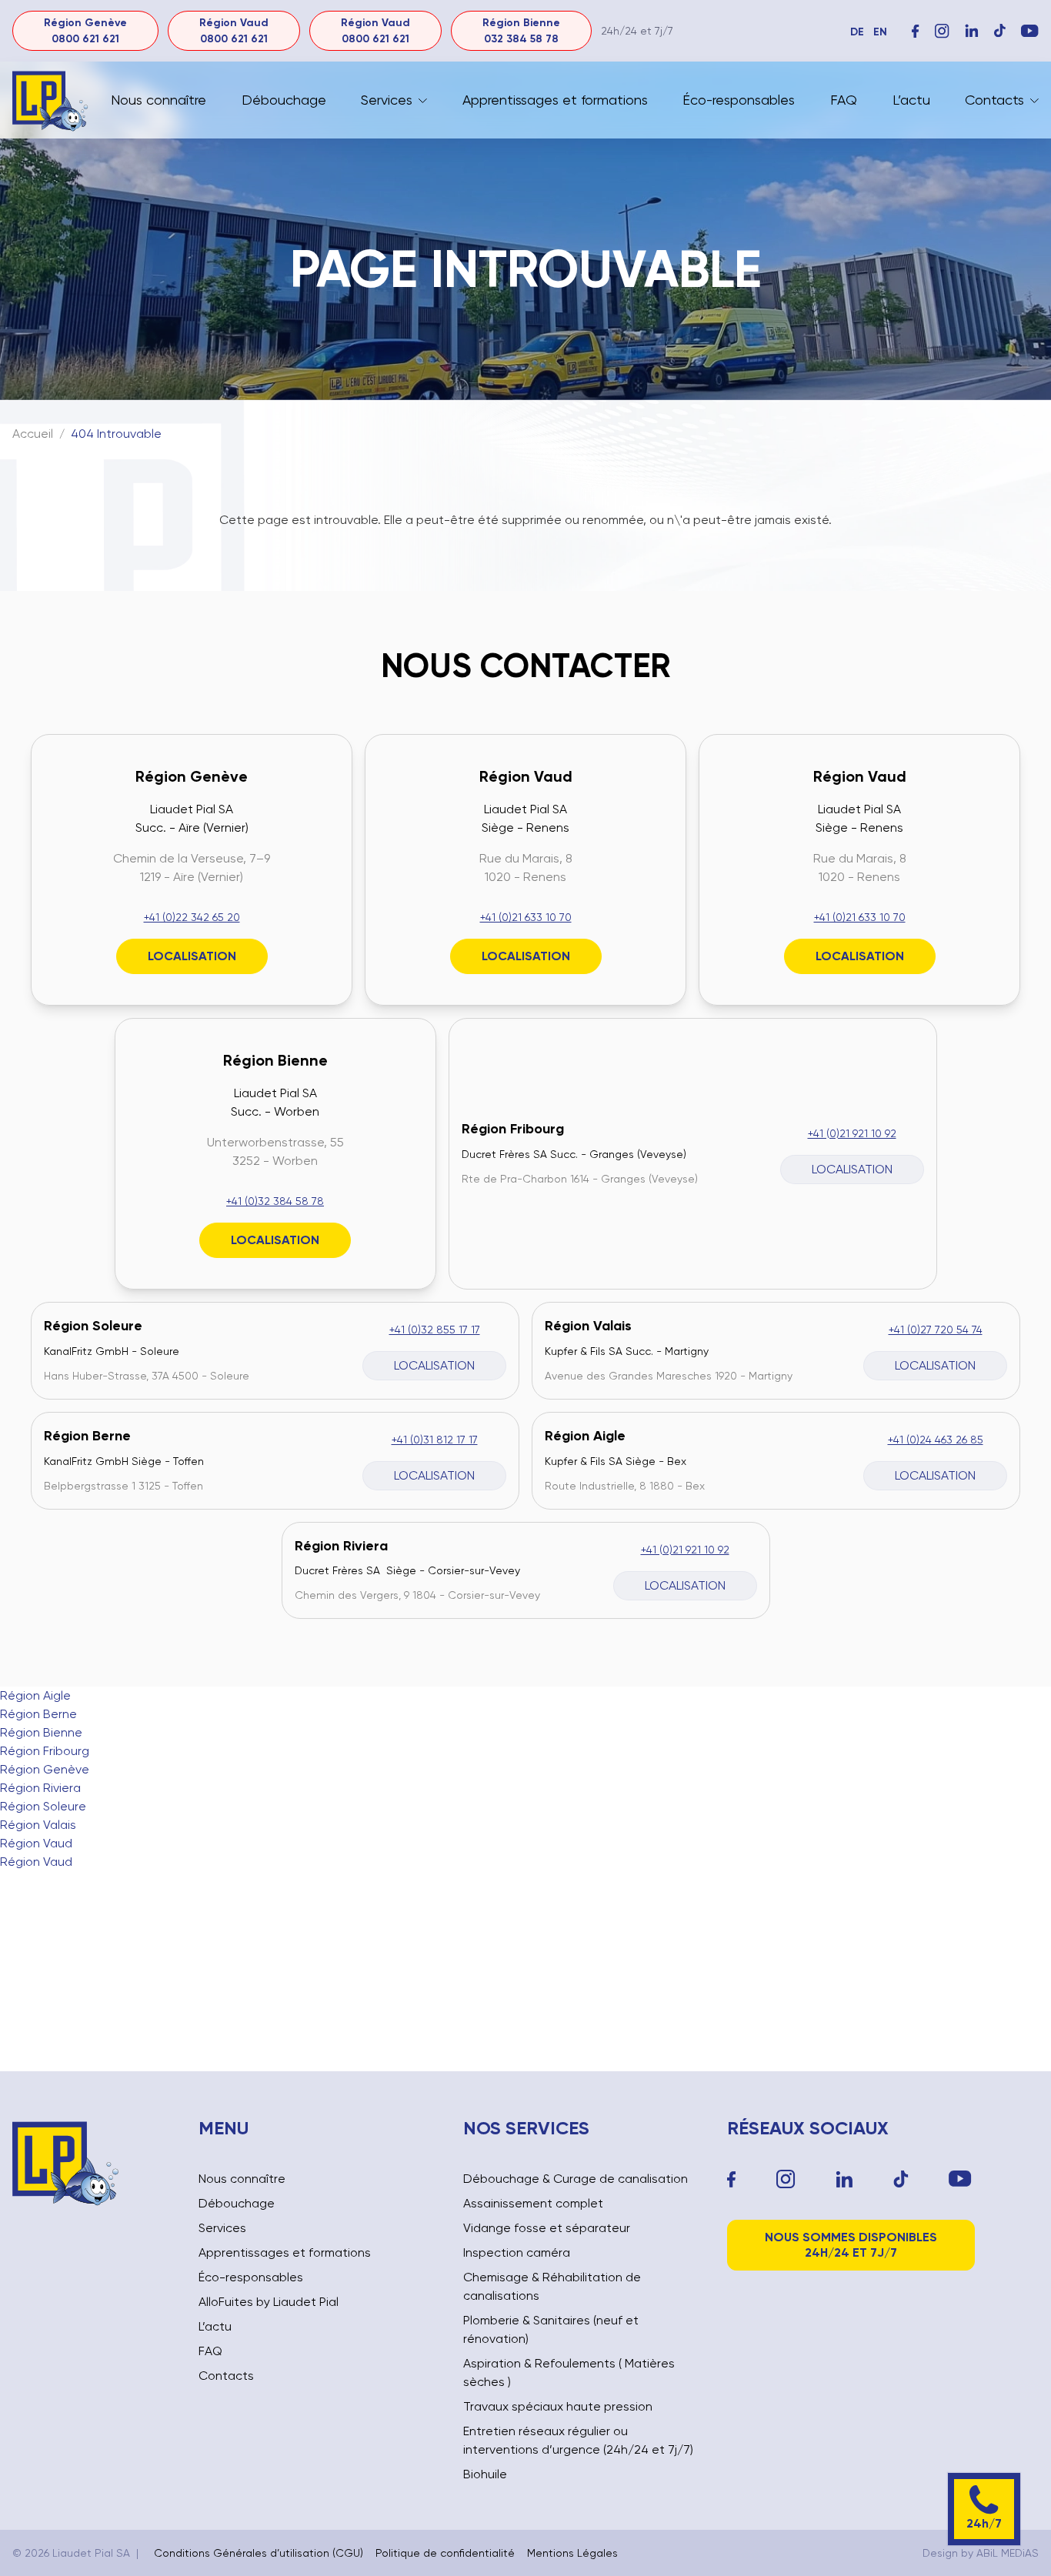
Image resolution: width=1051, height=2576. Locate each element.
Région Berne (87, 1436)
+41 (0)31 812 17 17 (435, 1440)
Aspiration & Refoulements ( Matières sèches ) (569, 2372)
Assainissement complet (533, 2203)
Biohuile (485, 2474)
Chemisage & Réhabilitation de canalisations (552, 2286)
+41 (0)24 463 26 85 (936, 1440)
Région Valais (588, 1326)
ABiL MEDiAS (1008, 2553)
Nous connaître (158, 100)
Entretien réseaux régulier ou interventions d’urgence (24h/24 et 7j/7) (578, 2440)
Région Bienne (275, 1060)
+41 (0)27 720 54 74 (936, 1330)
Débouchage (284, 100)
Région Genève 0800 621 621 (85, 31)
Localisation (192, 956)
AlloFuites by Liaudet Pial (269, 2302)
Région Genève (192, 776)
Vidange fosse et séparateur (547, 2228)
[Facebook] (916, 31)
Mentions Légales (572, 2553)
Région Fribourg (513, 1129)
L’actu (911, 100)
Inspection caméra (517, 2252)
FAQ (844, 100)
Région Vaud (526, 776)
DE (857, 32)
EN (880, 32)
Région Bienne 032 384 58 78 (521, 31)
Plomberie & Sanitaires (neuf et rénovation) (551, 2329)
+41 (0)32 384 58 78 (275, 1201)
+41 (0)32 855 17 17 (435, 1330)
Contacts (994, 100)
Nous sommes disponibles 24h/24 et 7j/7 (851, 2245)
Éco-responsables (739, 100)
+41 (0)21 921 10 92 (852, 1133)
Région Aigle (585, 1436)
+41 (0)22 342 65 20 (192, 917)
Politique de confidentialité (445, 2553)
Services (387, 100)
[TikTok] (901, 2179)
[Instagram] (942, 31)
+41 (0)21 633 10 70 (526, 917)
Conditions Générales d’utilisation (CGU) (259, 2553)
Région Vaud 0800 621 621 (234, 31)
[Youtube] (960, 2179)
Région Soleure (93, 1326)
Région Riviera (341, 1546)
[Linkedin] (844, 2179)
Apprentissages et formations (555, 100)
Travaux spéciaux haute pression (558, 2406)
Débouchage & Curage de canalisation (576, 2179)
